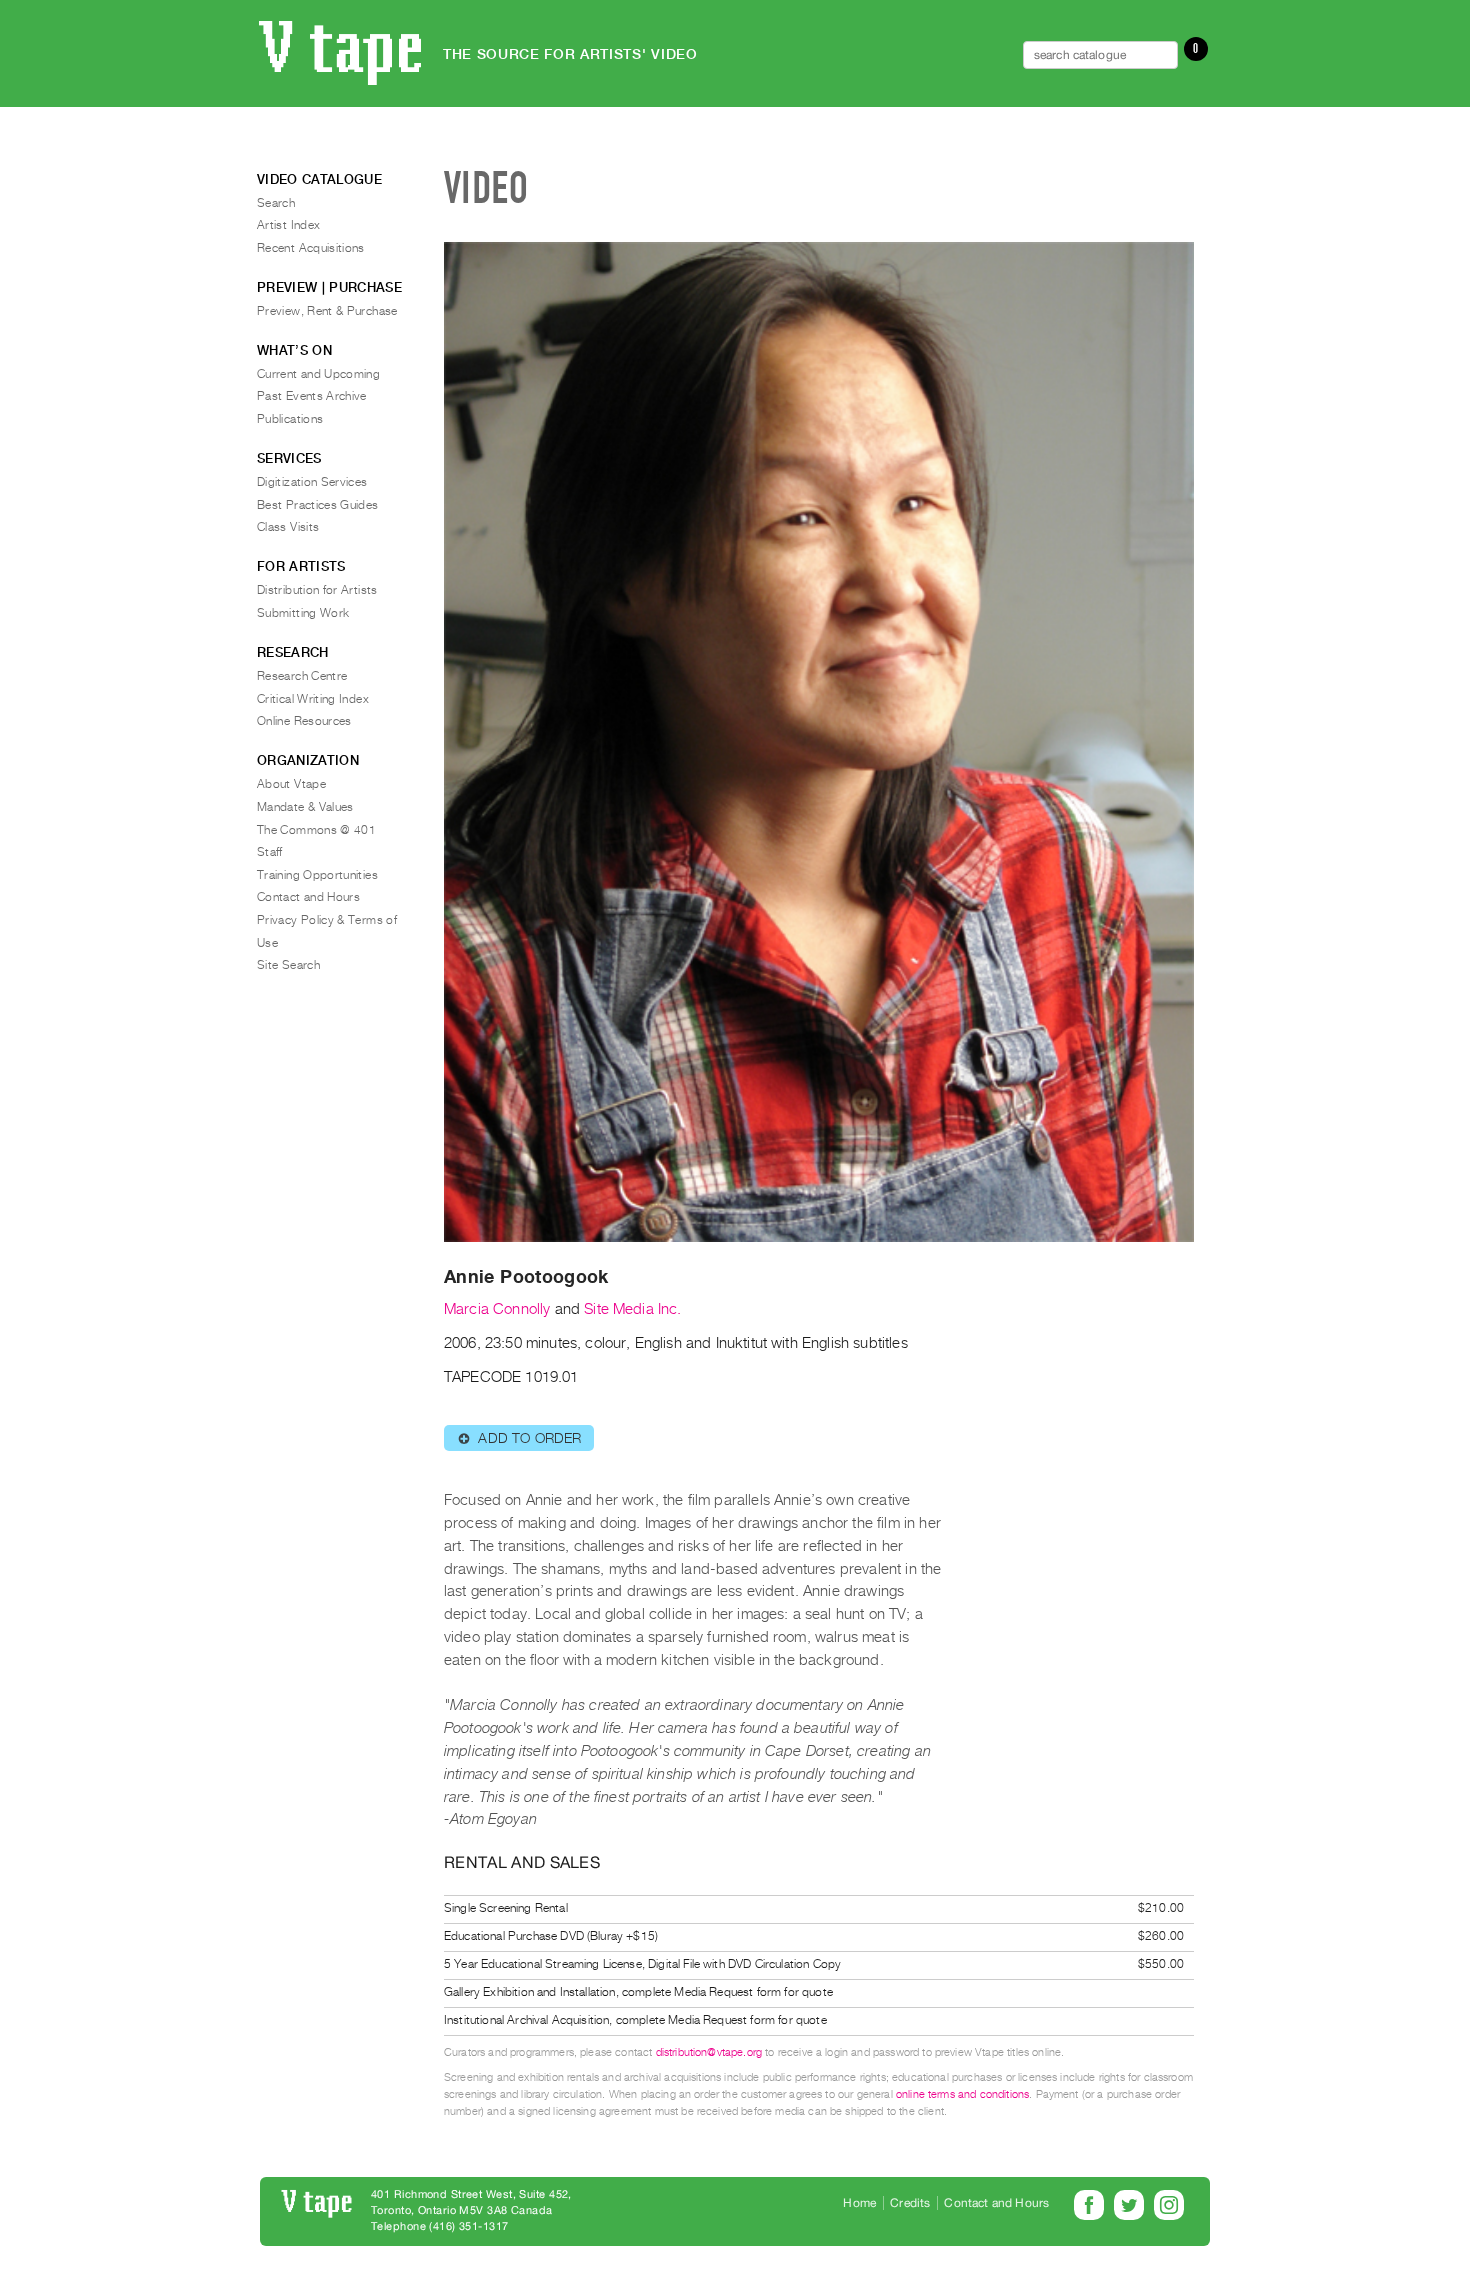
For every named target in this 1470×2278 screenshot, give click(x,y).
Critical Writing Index (313, 699)
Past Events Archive (312, 396)
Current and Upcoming (318, 374)
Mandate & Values (305, 807)
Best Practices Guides (318, 505)
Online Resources (304, 721)
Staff (270, 852)
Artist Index (288, 225)
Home (859, 2203)
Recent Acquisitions (311, 248)
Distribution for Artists (317, 590)
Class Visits (288, 527)
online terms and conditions (962, 2094)
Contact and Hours (308, 897)
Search (276, 203)
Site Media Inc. (632, 1309)
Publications (290, 419)
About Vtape (291, 784)
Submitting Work (303, 613)
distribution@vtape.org (709, 2052)
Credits (910, 2203)
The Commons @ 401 (316, 830)
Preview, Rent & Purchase (327, 311)
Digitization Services (312, 482)
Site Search (288, 965)
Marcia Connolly (497, 1309)
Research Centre (302, 676)
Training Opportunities (317, 875)
